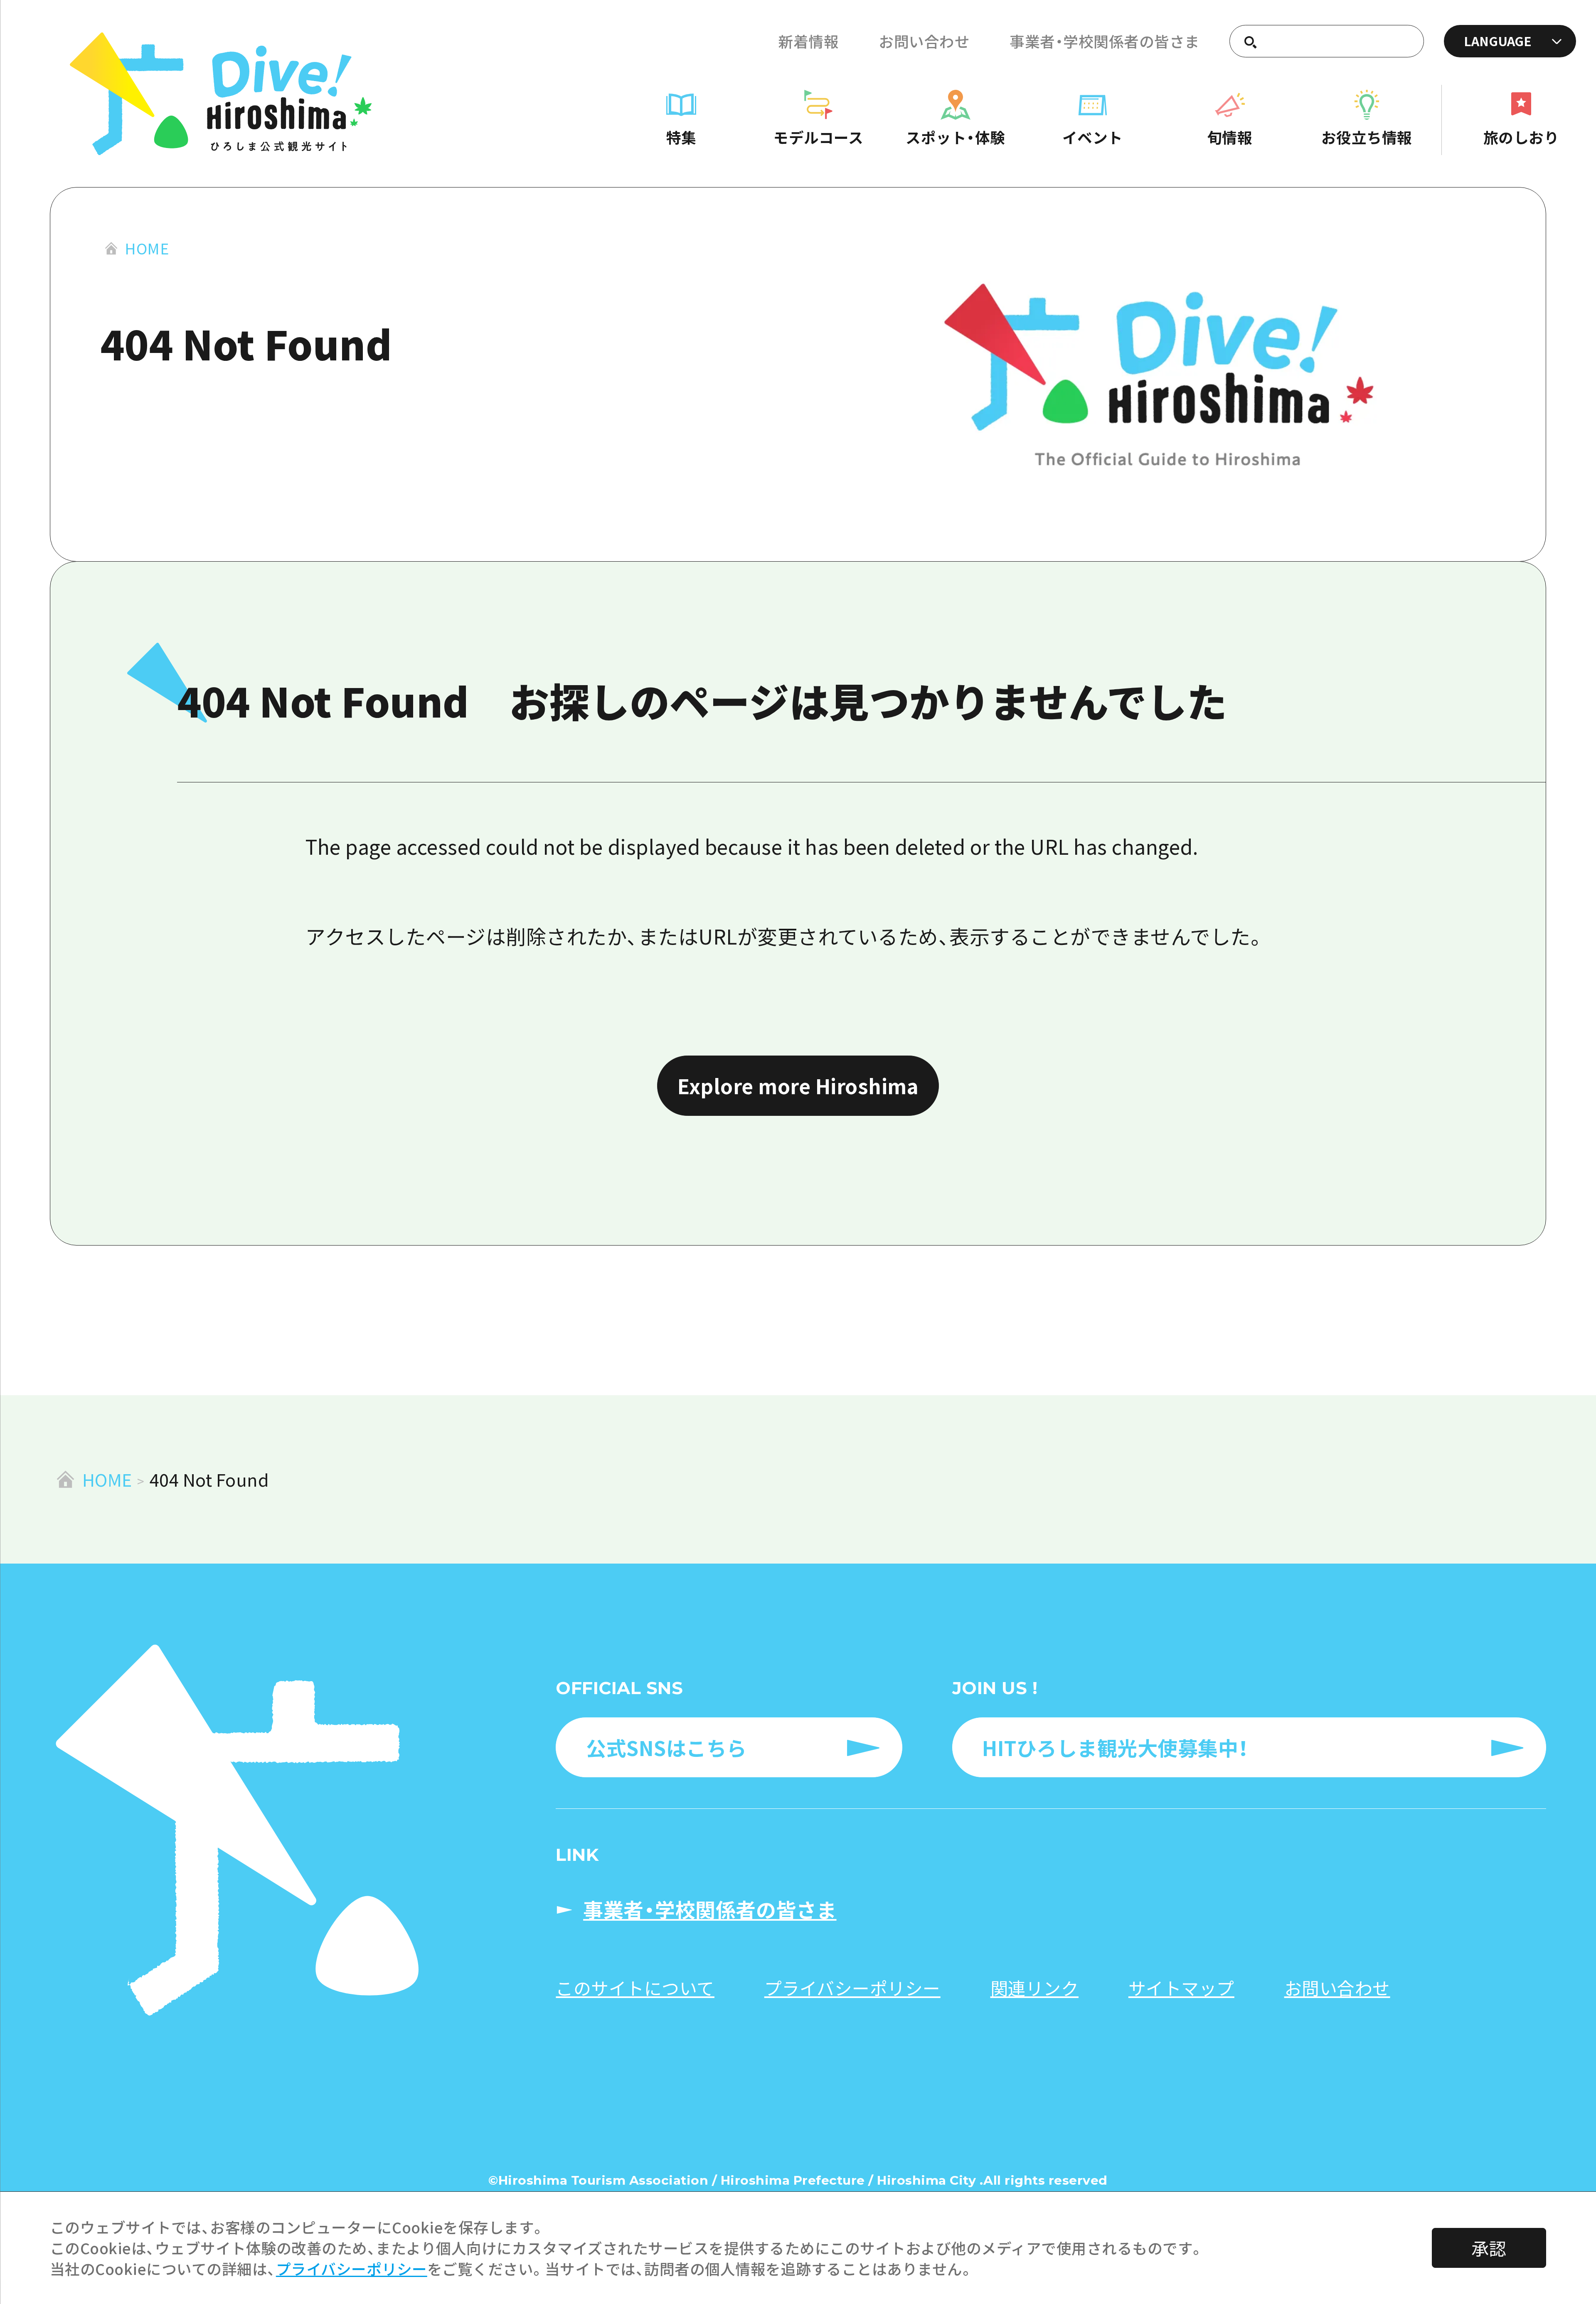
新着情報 (808, 41)
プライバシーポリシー (352, 2268)
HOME (147, 248)
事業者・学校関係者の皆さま (1105, 41)
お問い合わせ (924, 41)
